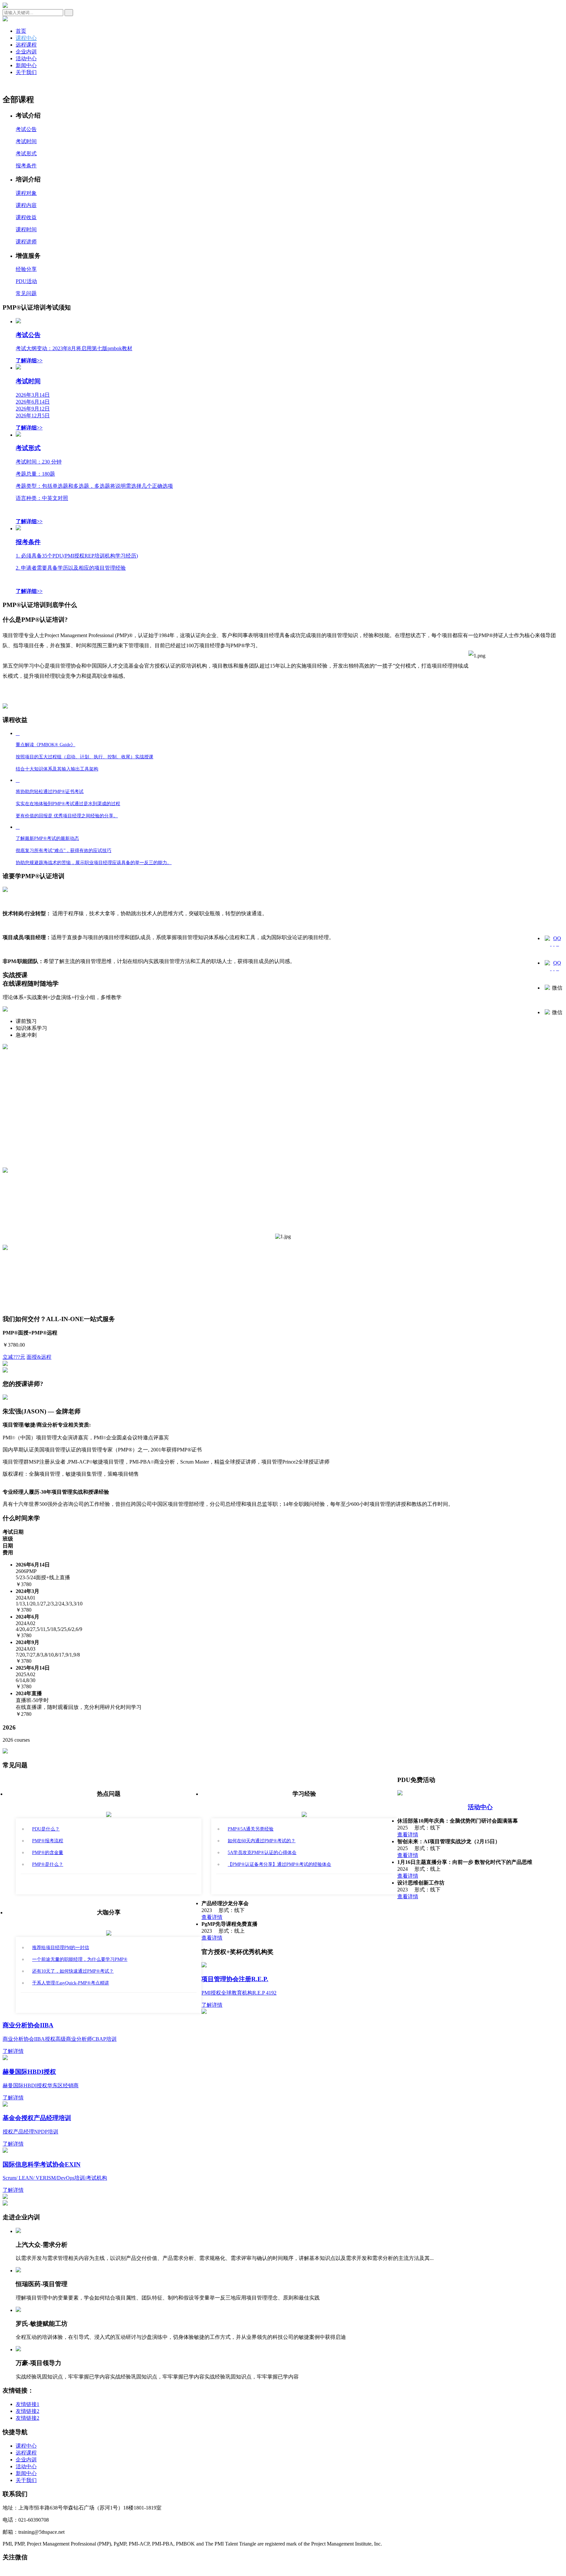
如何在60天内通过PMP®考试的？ (262, 1841)
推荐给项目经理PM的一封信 (61, 1948)
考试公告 (26, 129)
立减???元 (14, 1357)
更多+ (109, 1884)
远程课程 (26, 45)
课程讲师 (26, 242)
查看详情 (408, 1835)
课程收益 (26, 217)
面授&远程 (39, 1357)
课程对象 (26, 193)
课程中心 (26, 38)
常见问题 (26, 293)
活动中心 (26, 58)
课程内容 (26, 205)
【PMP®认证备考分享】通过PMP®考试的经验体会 (279, 1864)
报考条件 (26, 166)
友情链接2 (28, 2411)
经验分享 (26, 269)
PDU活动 (26, 281)
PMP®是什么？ (48, 1864)
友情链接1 (28, 2404)
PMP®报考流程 (48, 1841)
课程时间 (26, 229)
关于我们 (26, 72)
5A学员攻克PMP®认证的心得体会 (262, 1853)
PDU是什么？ (46, 1829)
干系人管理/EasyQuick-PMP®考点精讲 (71, 1983)
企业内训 (26, 52)
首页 (21, 31)
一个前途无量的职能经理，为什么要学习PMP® (80, 1959)
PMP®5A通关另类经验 (251, 1829)
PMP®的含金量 (48, 1853)
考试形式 (26, 153)
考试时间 (26, 141)
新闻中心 (26, 65)
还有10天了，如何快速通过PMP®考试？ (73, 1971)
